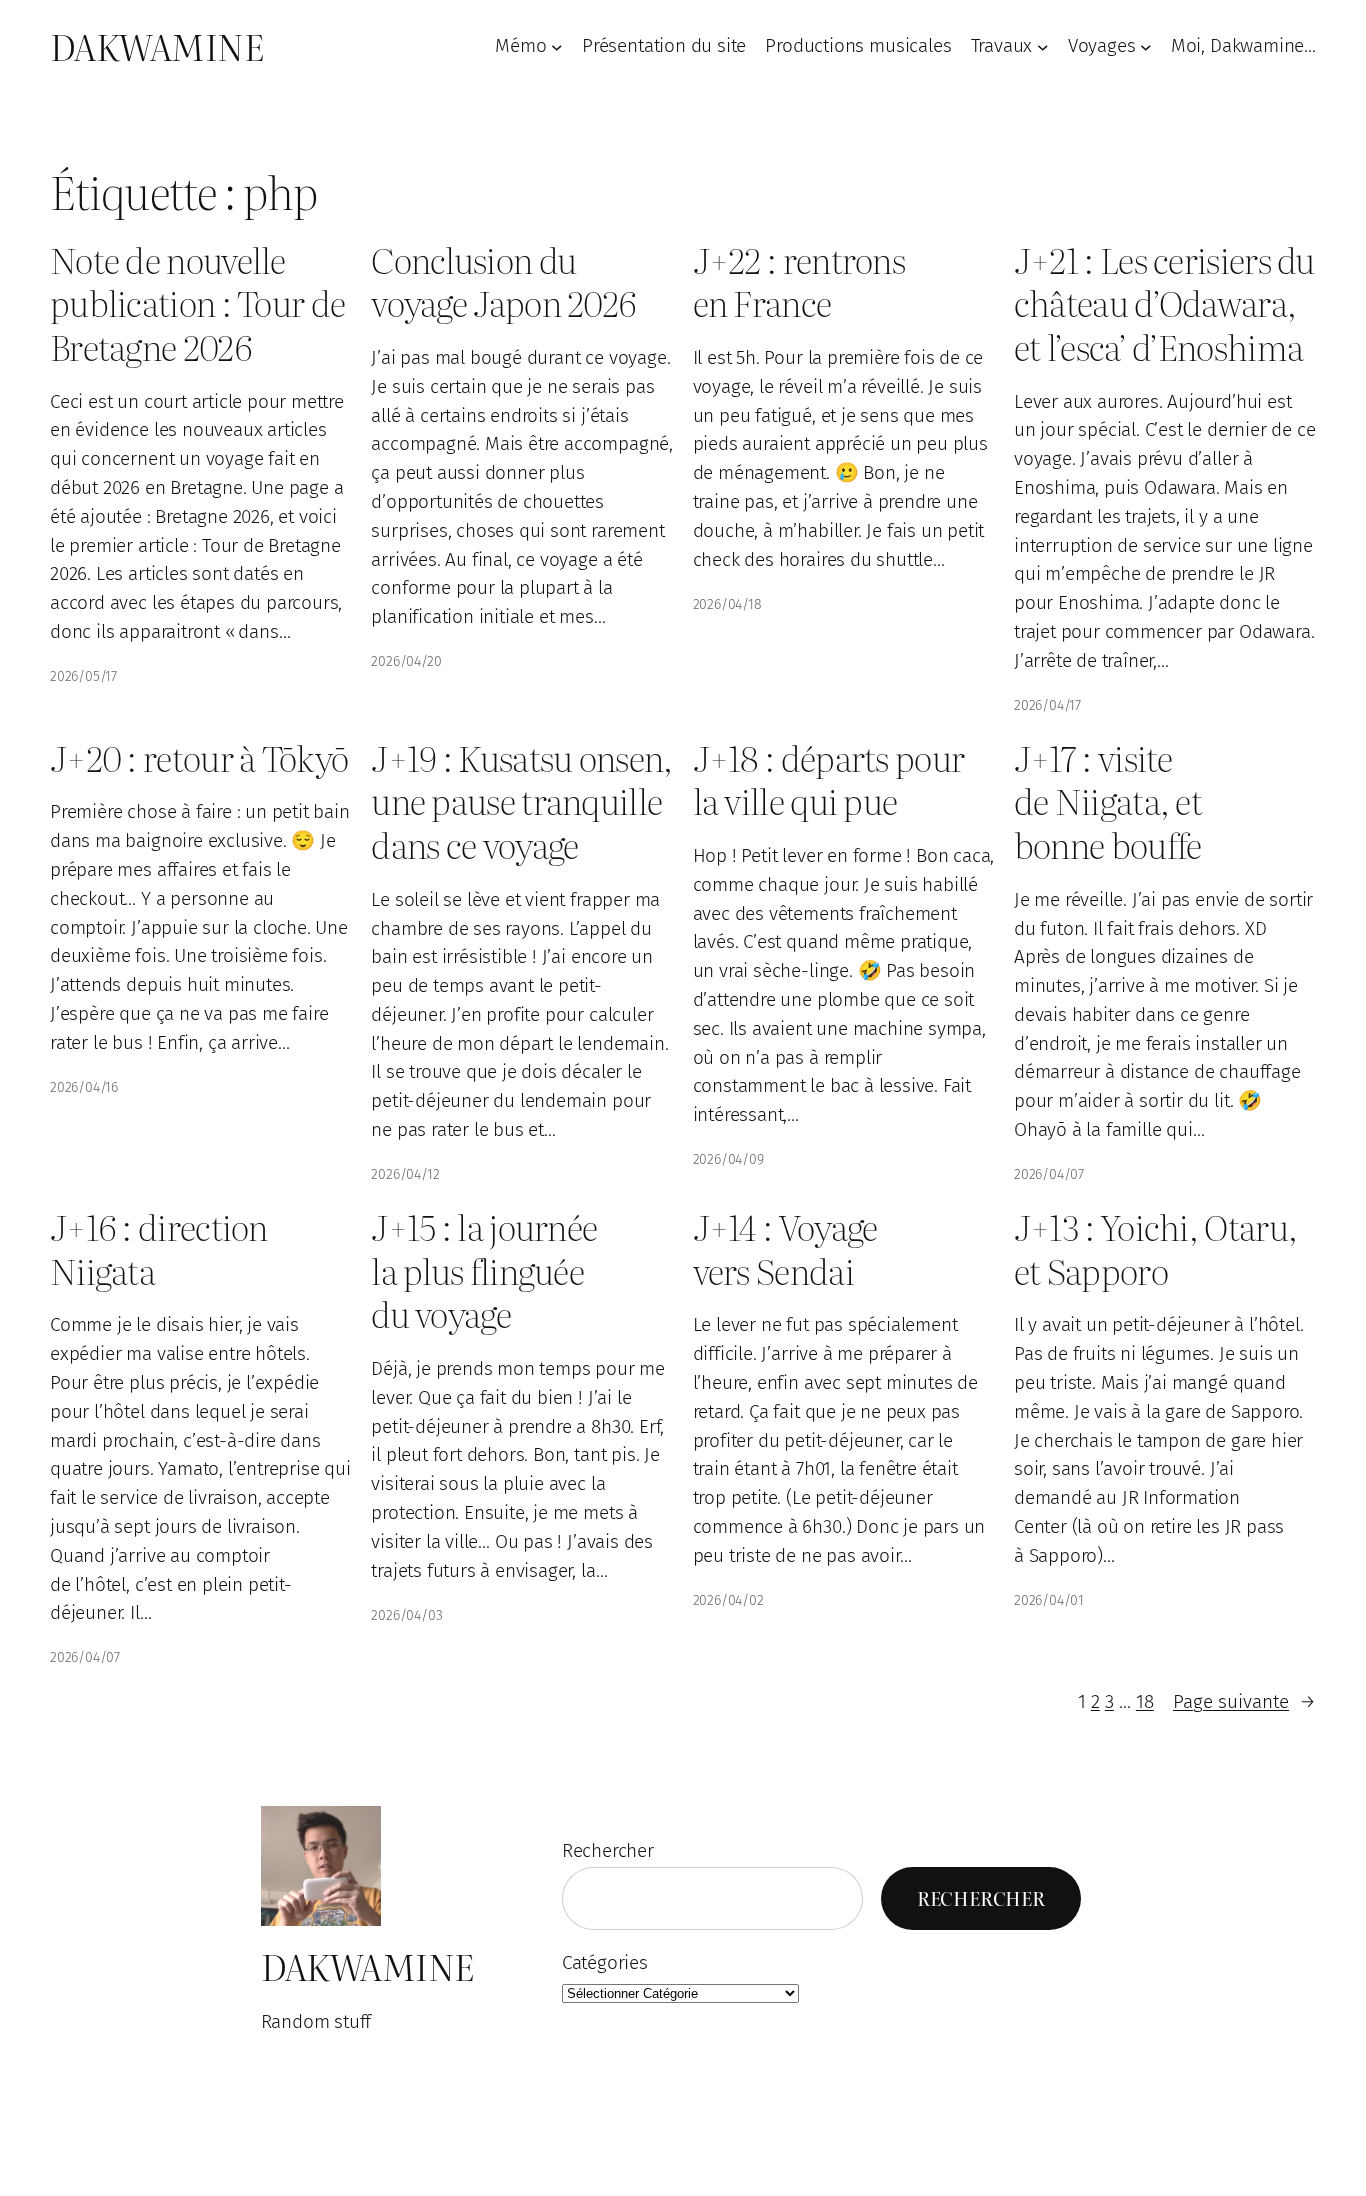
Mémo (520, 45)
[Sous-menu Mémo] (557, 47)
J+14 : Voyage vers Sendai (785, 1248)
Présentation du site (664, 45)
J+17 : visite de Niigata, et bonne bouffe (1108, 801)
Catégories (605, 1962)
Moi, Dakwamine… (1243, 45)
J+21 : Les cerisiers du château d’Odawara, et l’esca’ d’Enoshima (1164, 303)
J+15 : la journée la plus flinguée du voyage (484, 1270)
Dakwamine (156, 46)
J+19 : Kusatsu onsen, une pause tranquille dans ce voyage (521, 801)
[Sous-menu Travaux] (1043, 47)
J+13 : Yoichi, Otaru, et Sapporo (1155, 1248)
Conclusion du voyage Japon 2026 (503, 281)
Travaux (1002, 45)
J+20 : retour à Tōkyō (199, 758)
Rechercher (608, 1850)
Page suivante (1244, 1701)
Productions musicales (858, 45)
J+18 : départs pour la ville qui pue (829, 779)
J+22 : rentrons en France (799, 281)
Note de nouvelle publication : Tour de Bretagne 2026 (197, 303)
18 (1145, 1701)
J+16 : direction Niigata (159, 1248)
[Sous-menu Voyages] (1146, 47)
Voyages (1102, 45)
